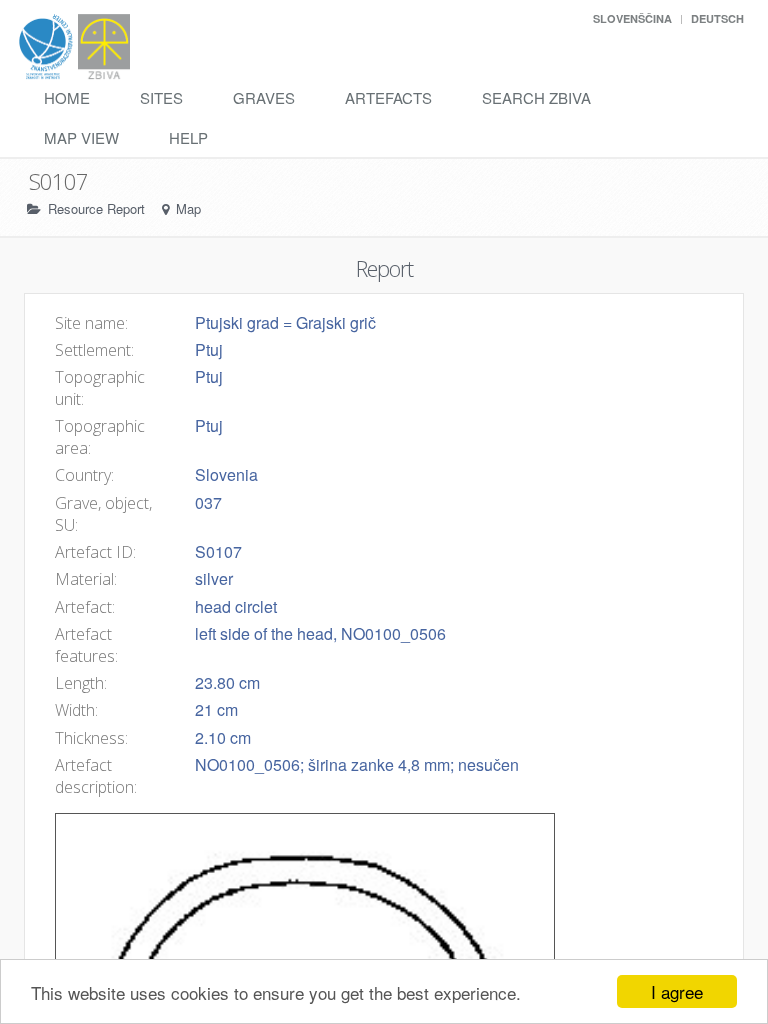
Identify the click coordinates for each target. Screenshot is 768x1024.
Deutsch (717, 18)
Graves (264, 97)
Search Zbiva (536, 97)
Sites (161, 97)
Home (67, 97)
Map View (81, 137)
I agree (677, 991)
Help (188, 137)
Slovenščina (632, 18)
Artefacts (388, 97)
